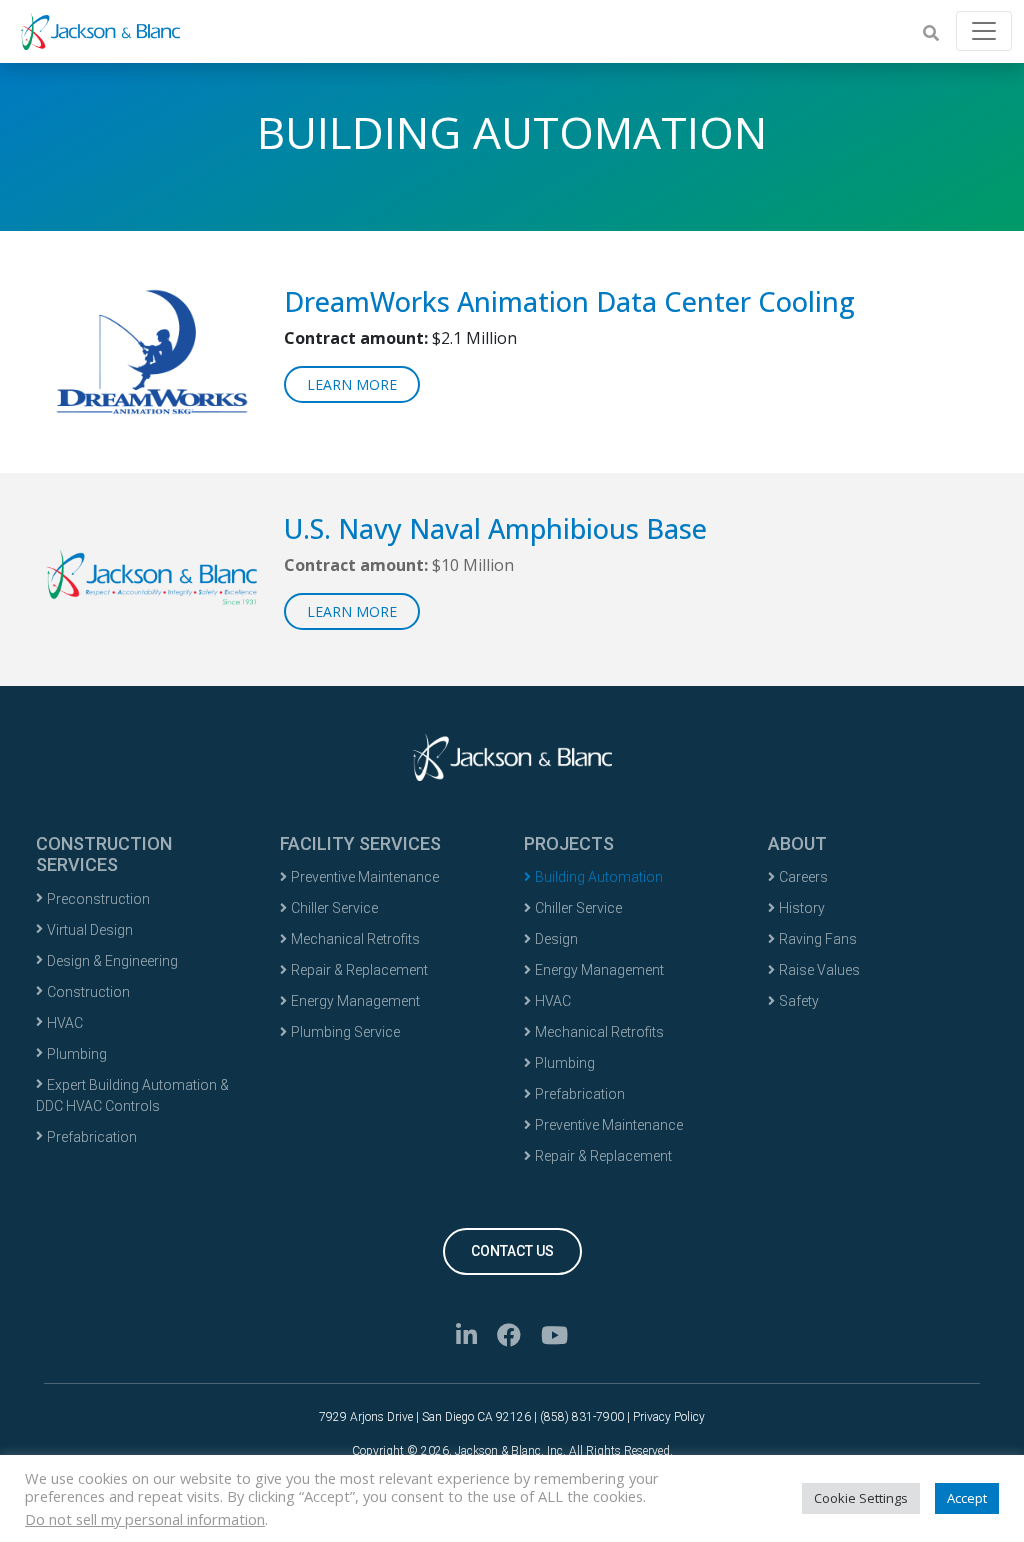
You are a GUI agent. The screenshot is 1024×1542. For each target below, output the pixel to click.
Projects (569, 843)
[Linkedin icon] (466, 1338)
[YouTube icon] (554, 1338)
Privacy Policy (669, 1417)
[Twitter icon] (509, 1338)
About (797, 843)
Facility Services (360, 843)
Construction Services (104, 854)
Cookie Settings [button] (861, 1498)
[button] (931, 33)
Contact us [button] (512, 1251)
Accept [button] (967, 1498)
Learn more (352, 384)
